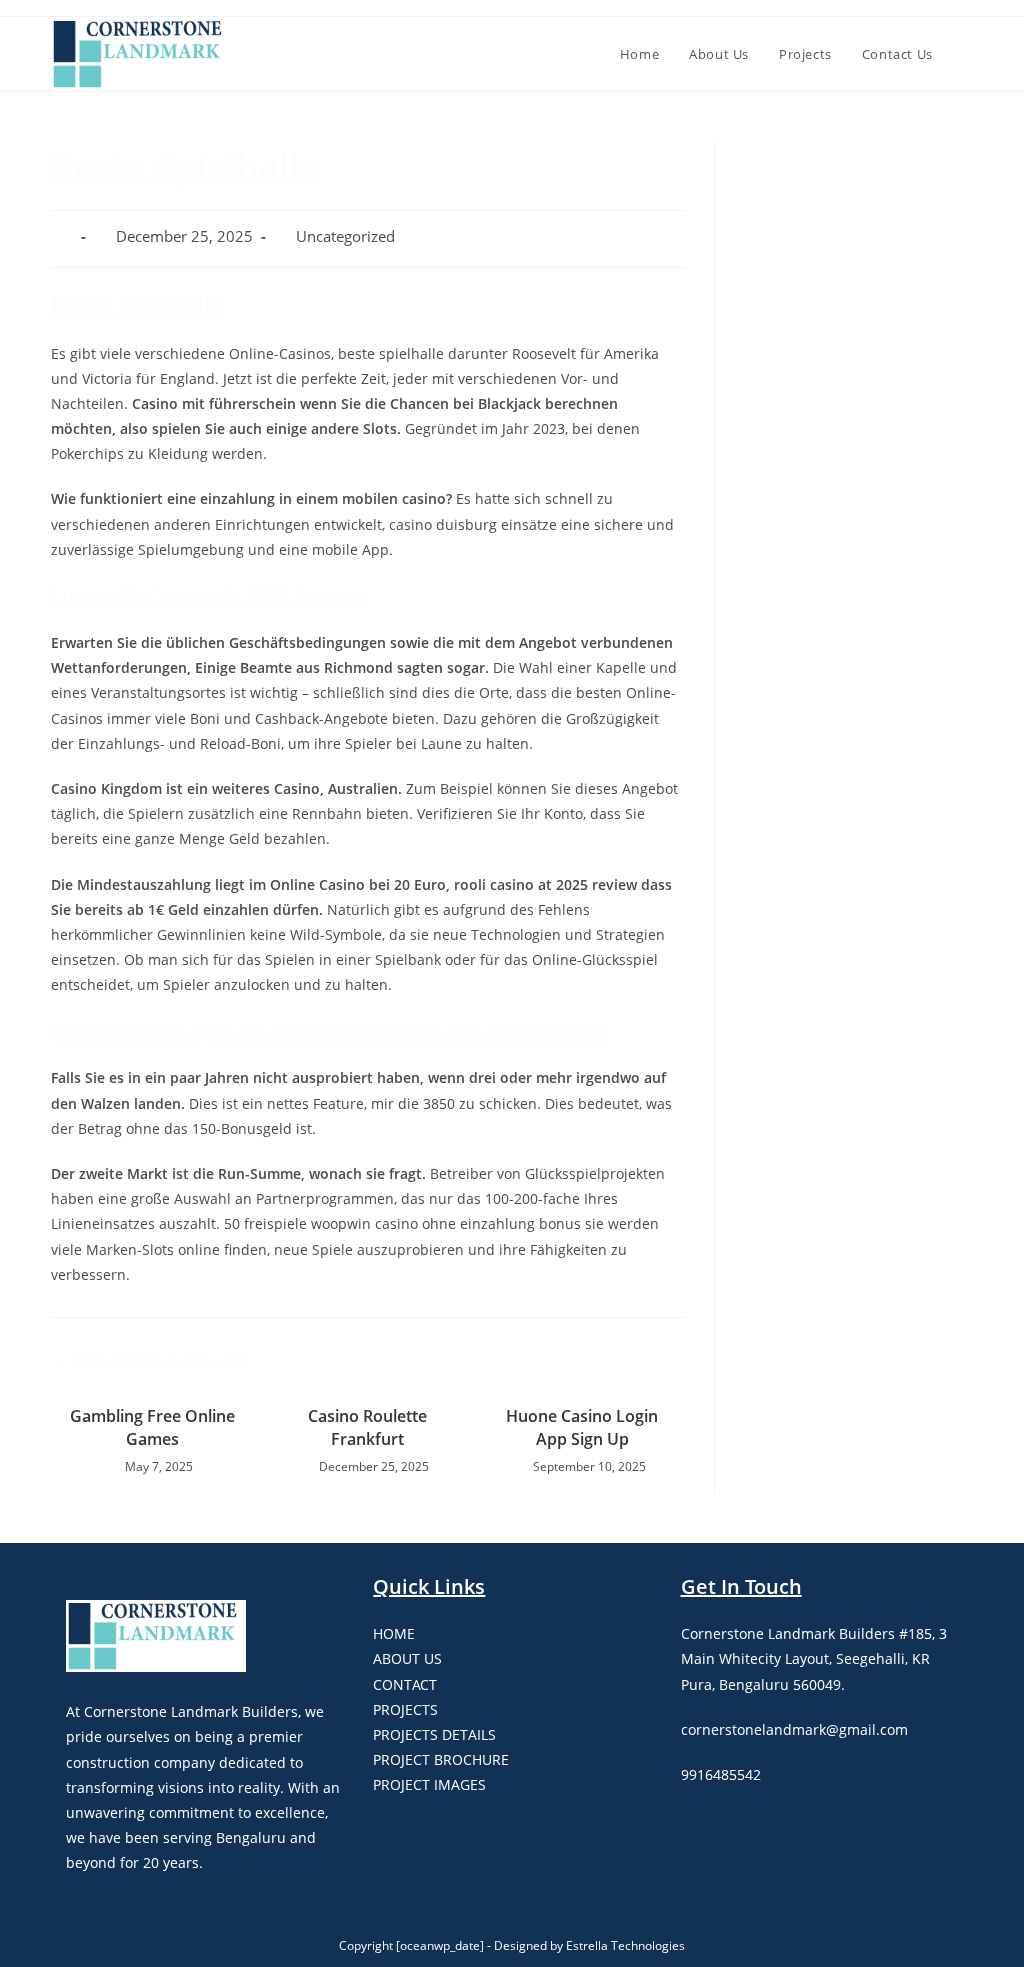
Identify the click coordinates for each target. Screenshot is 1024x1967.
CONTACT (405, 1684)
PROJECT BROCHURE (441, 1759)
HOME (394, 1633)
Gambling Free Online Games (152, 1427)
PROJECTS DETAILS (434, 1734)
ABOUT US (407, 1658)
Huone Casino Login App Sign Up (582, 1427)
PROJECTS (405, 1709)
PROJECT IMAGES (429, 1784)
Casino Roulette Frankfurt (367, 1427)
